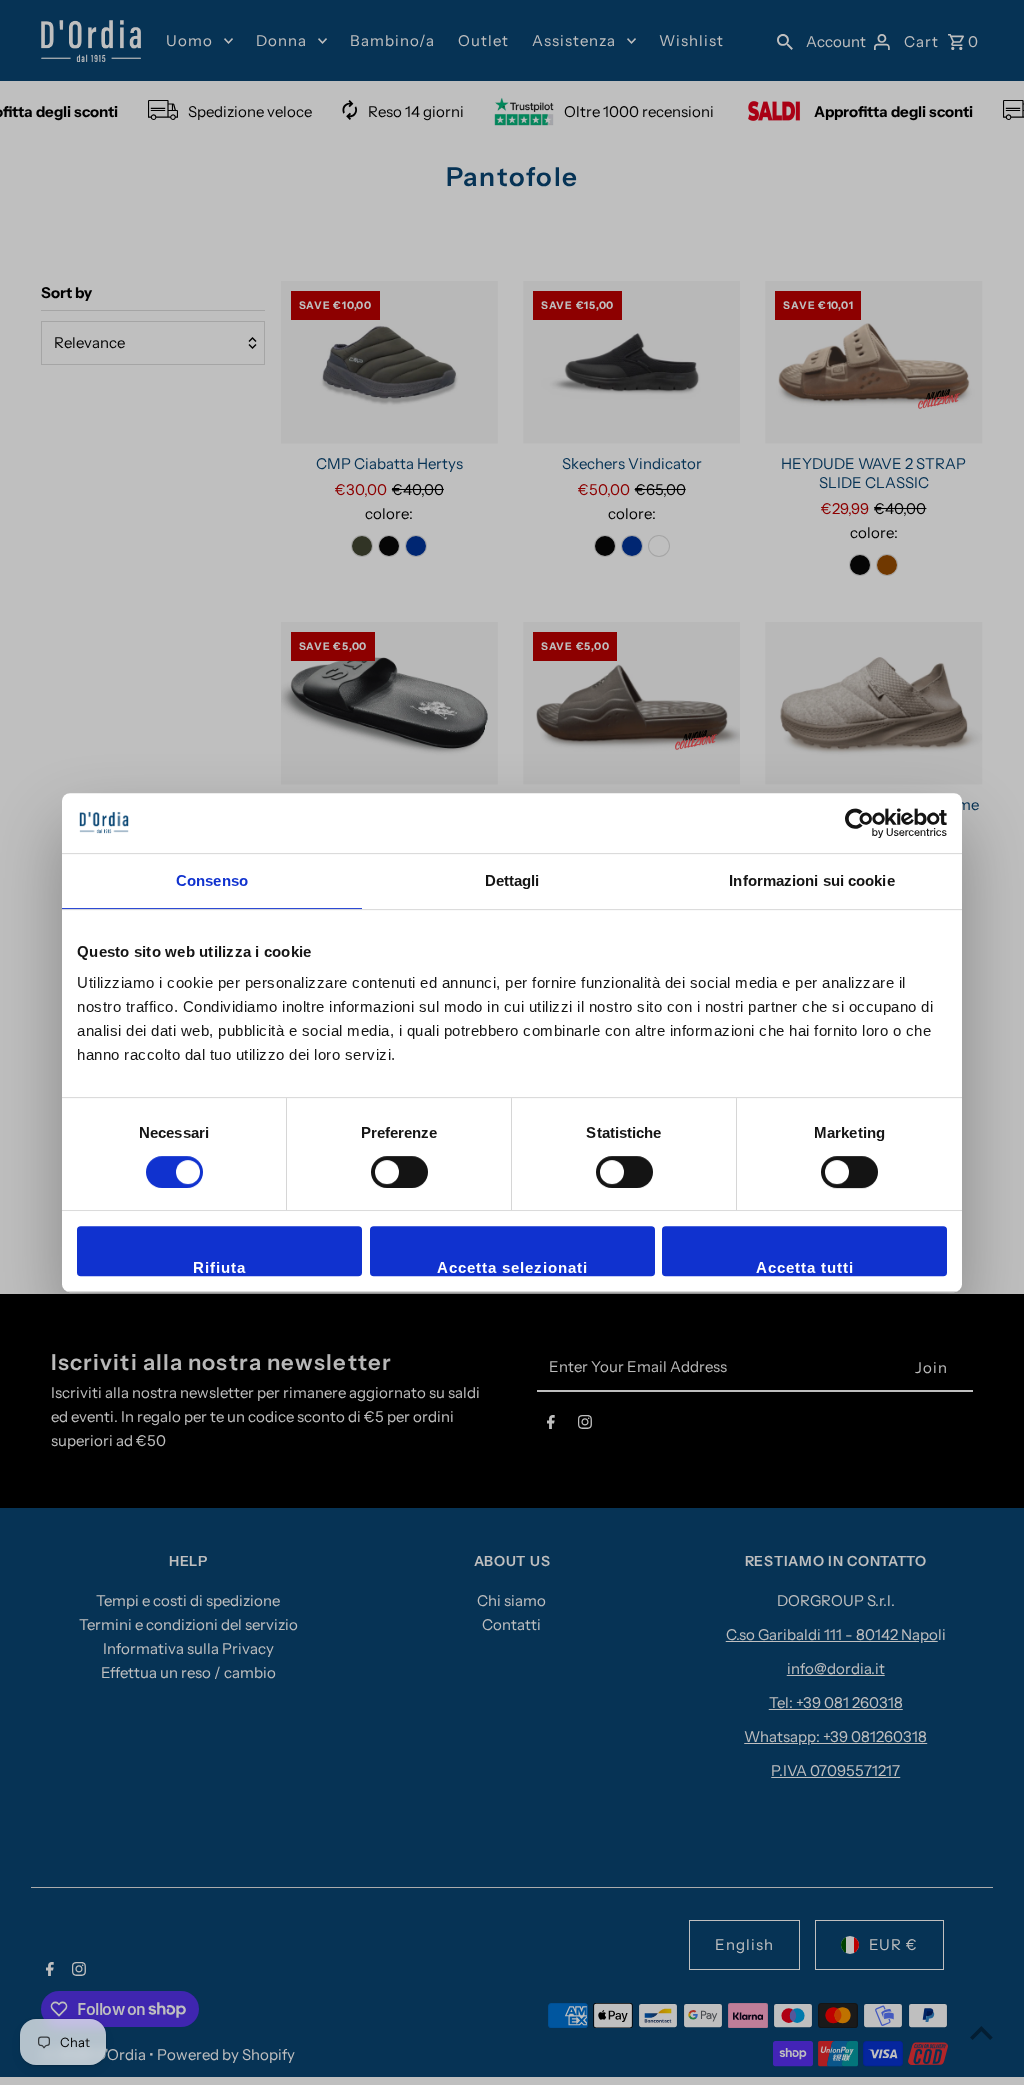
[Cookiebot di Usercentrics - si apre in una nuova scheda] (859, 823)
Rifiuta (219, 1267)
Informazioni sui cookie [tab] (811, 880)
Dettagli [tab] (512, 880)
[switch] (399, 1172)
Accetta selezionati (512, 1267)
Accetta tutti (805, 1267)
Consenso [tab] (212, 880)
